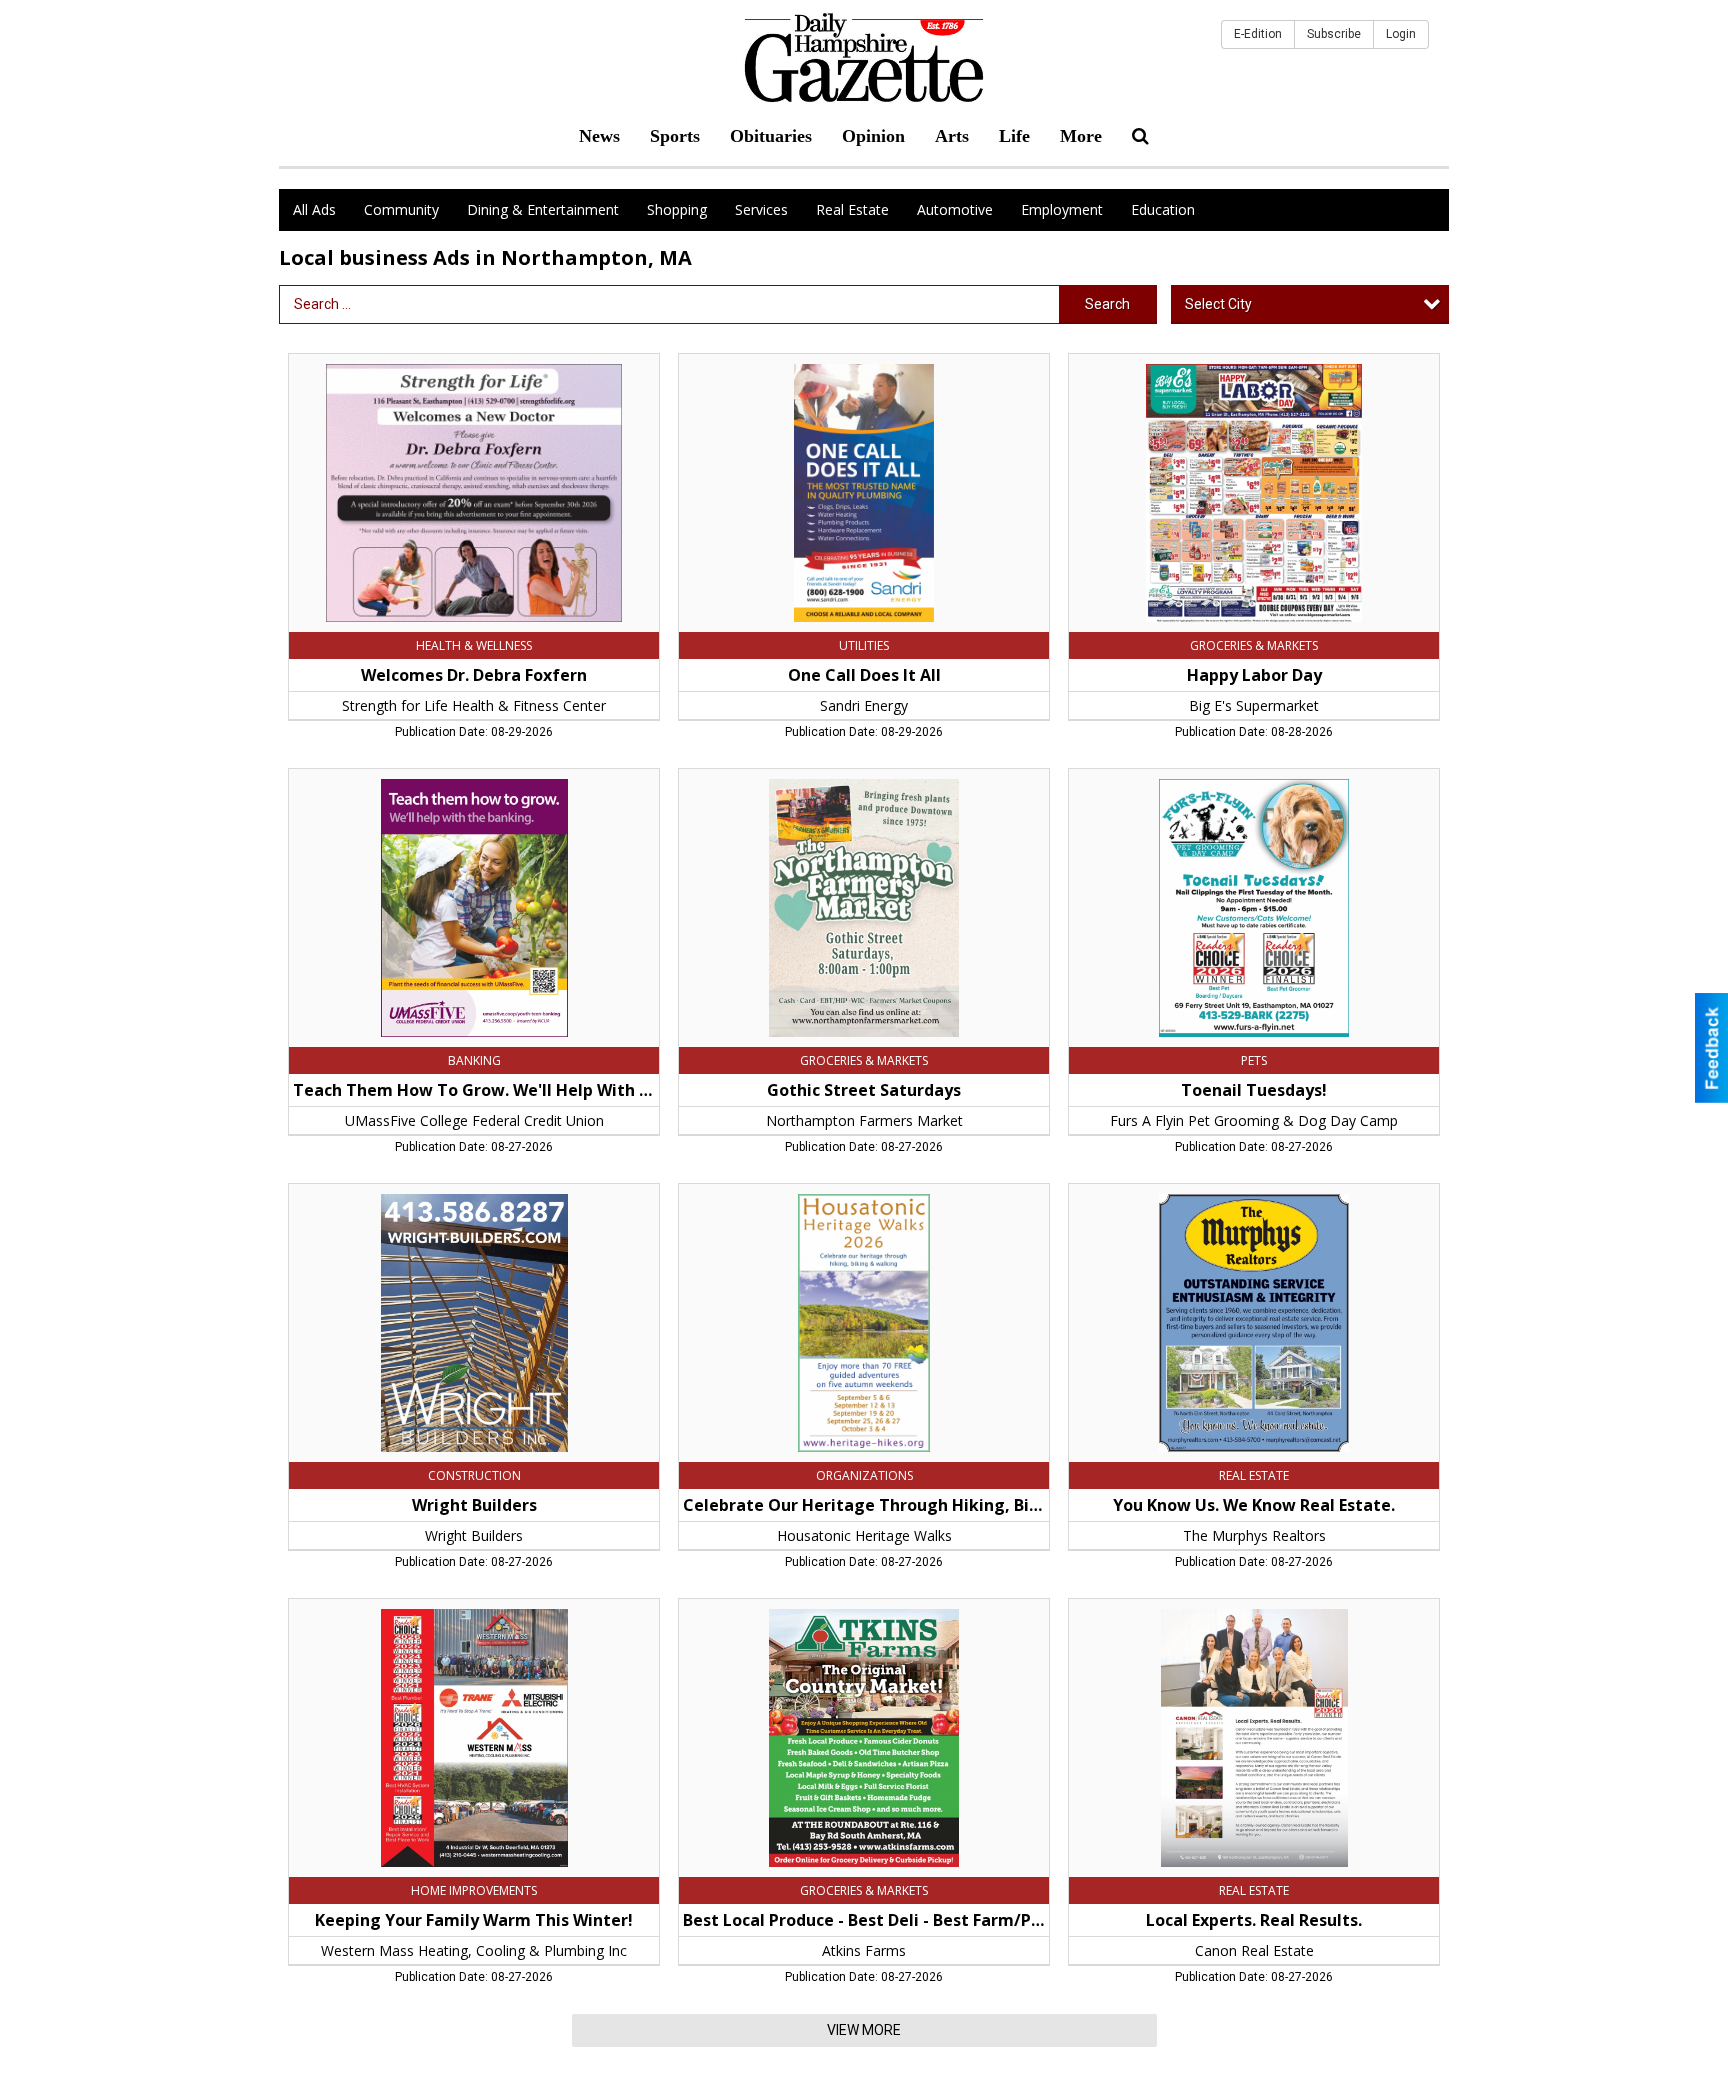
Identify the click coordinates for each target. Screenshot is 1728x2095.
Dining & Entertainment (543, 209)
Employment (1062, 209)
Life (1014, 136)
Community (401, 209)
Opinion (873, 136)
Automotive (955, 209)
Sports (675, 136)
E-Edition (1258, 34)
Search (1107, 304)
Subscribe (1334, 34)
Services (761, 209)
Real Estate (852, 209)
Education (1163, 209)
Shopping (677, 209)
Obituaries (771, 136)
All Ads (314, 209)
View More (864, 2030)
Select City (1218, 304)
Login (1401, 34)
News (599, 136)
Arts (952, 136)
